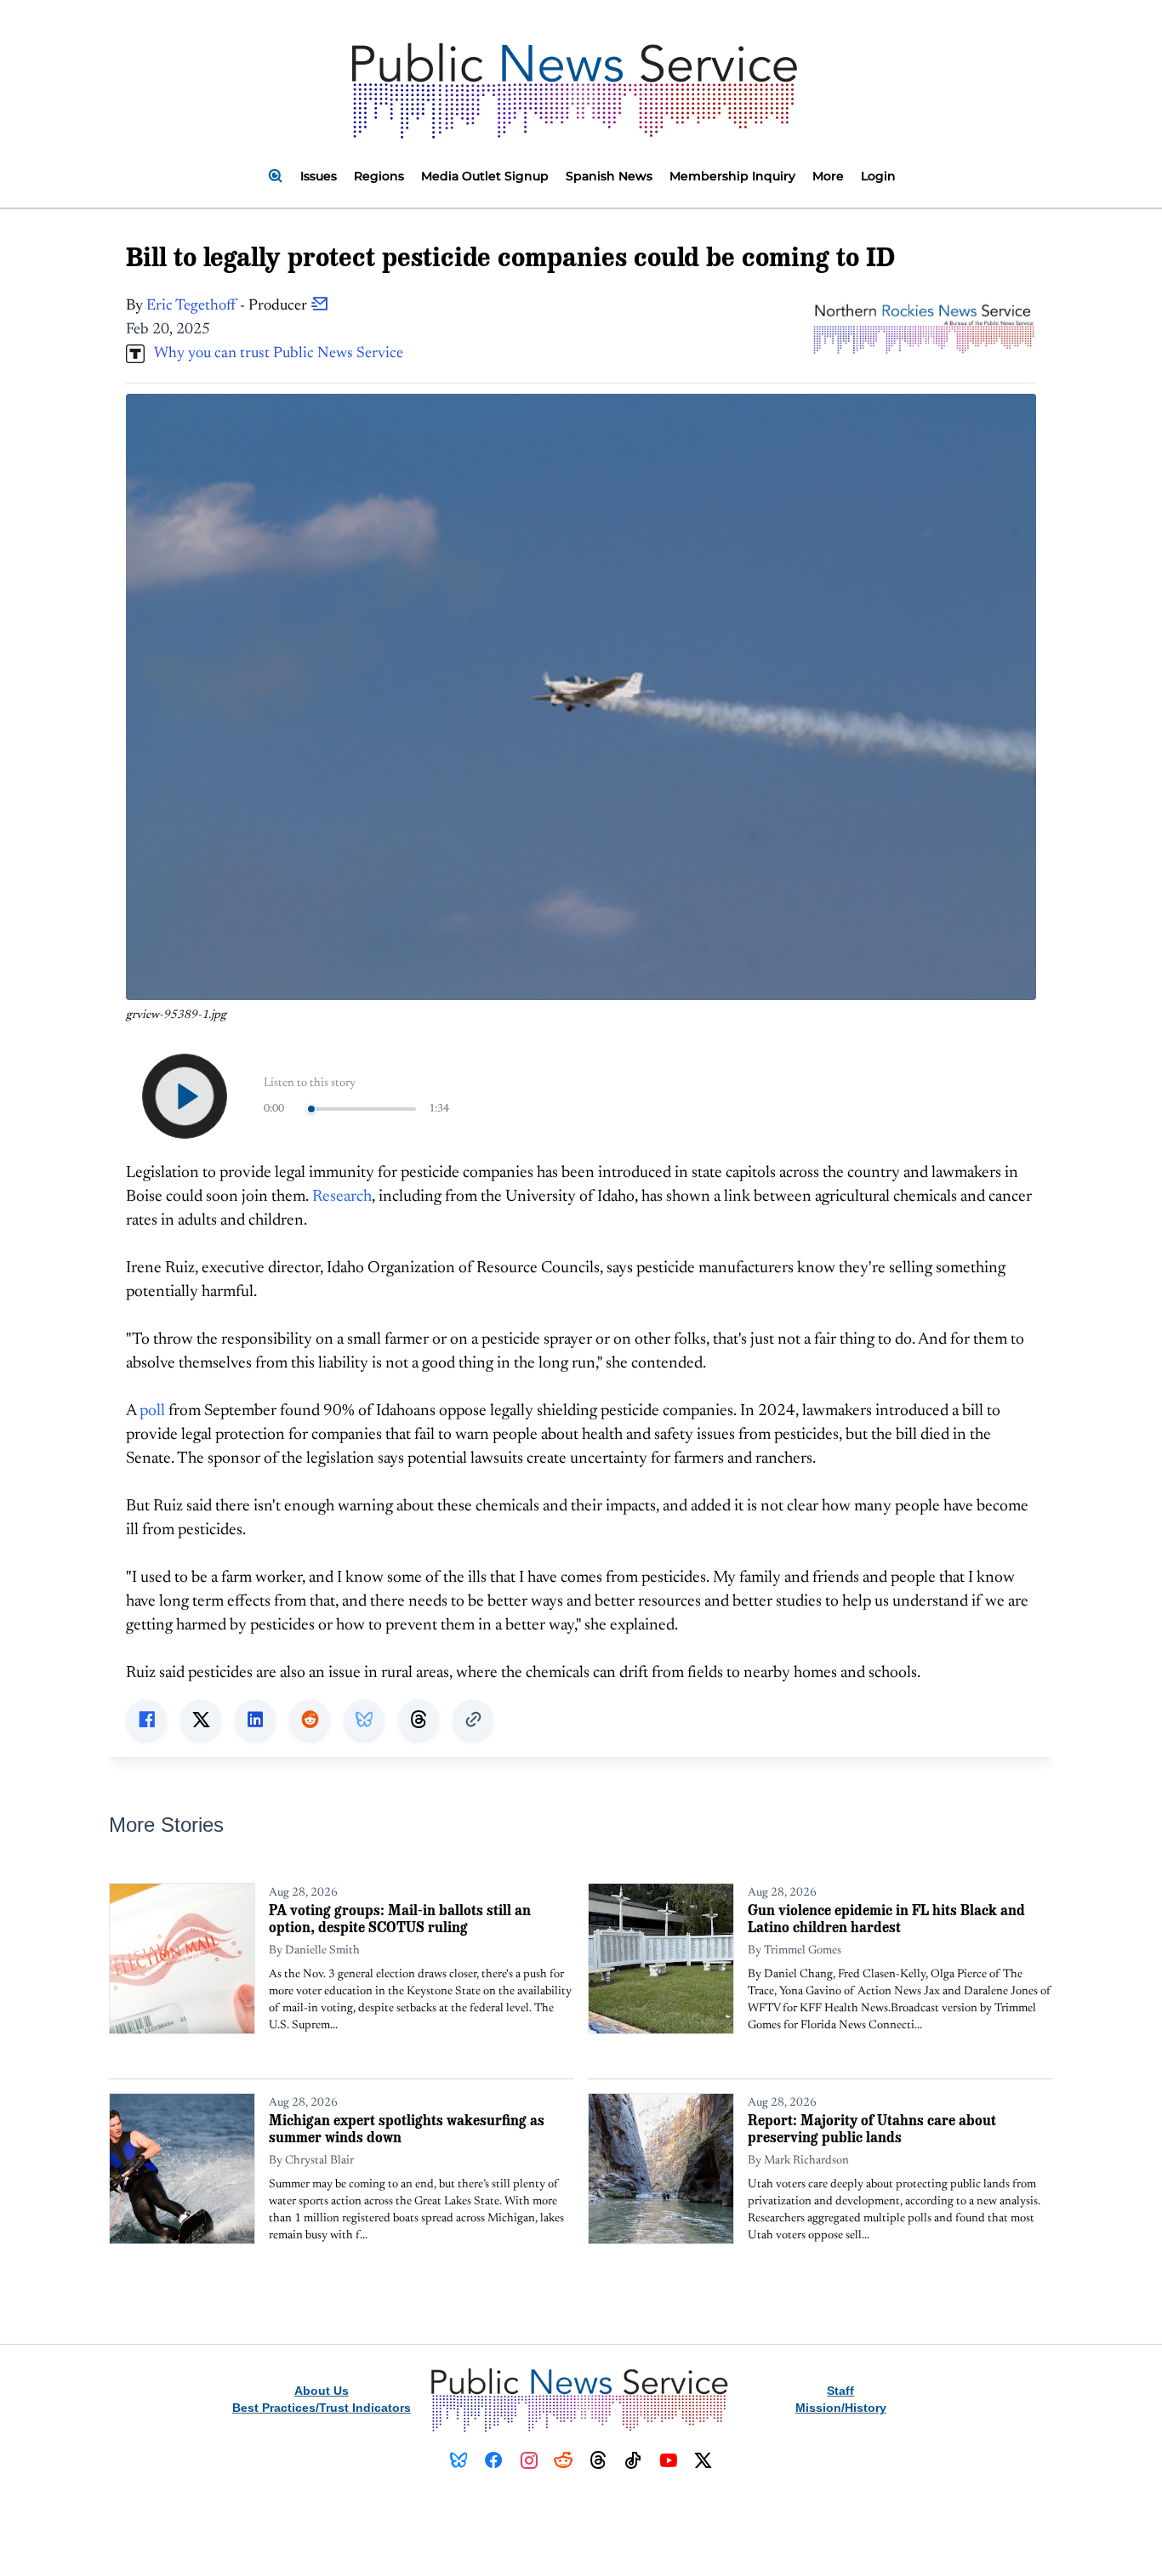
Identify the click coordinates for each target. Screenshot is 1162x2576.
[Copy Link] (473, 1720)
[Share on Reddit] (310, 1720)
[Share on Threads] (419, 1720)
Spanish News (609, 176)
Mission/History (841, 2408)
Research (342, 1197)
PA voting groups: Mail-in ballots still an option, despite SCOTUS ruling (400, 1918)
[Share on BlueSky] (364, 1720)
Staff (840, 2391)
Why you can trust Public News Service (274, 354)
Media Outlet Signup (485, 176)
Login (878, 176)
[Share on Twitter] (201, 1720)
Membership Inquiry (732, 176)
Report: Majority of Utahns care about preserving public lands (872, 2128)
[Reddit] (564, 2460)
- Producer (228, 306)
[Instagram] (529, 2460)
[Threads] (598, 2460)
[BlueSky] (459, 2460)
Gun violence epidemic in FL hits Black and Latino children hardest (886, 1918)
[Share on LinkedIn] (255, 1720)
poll (152, 1411)
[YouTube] (668, 2460)
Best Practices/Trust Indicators (322, 2408)
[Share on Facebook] (146, 1720)
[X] (703, 2460)
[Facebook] (494, 2460)
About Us (322, 2391)
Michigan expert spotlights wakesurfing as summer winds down (407, 2128)
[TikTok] (633, 2460)
